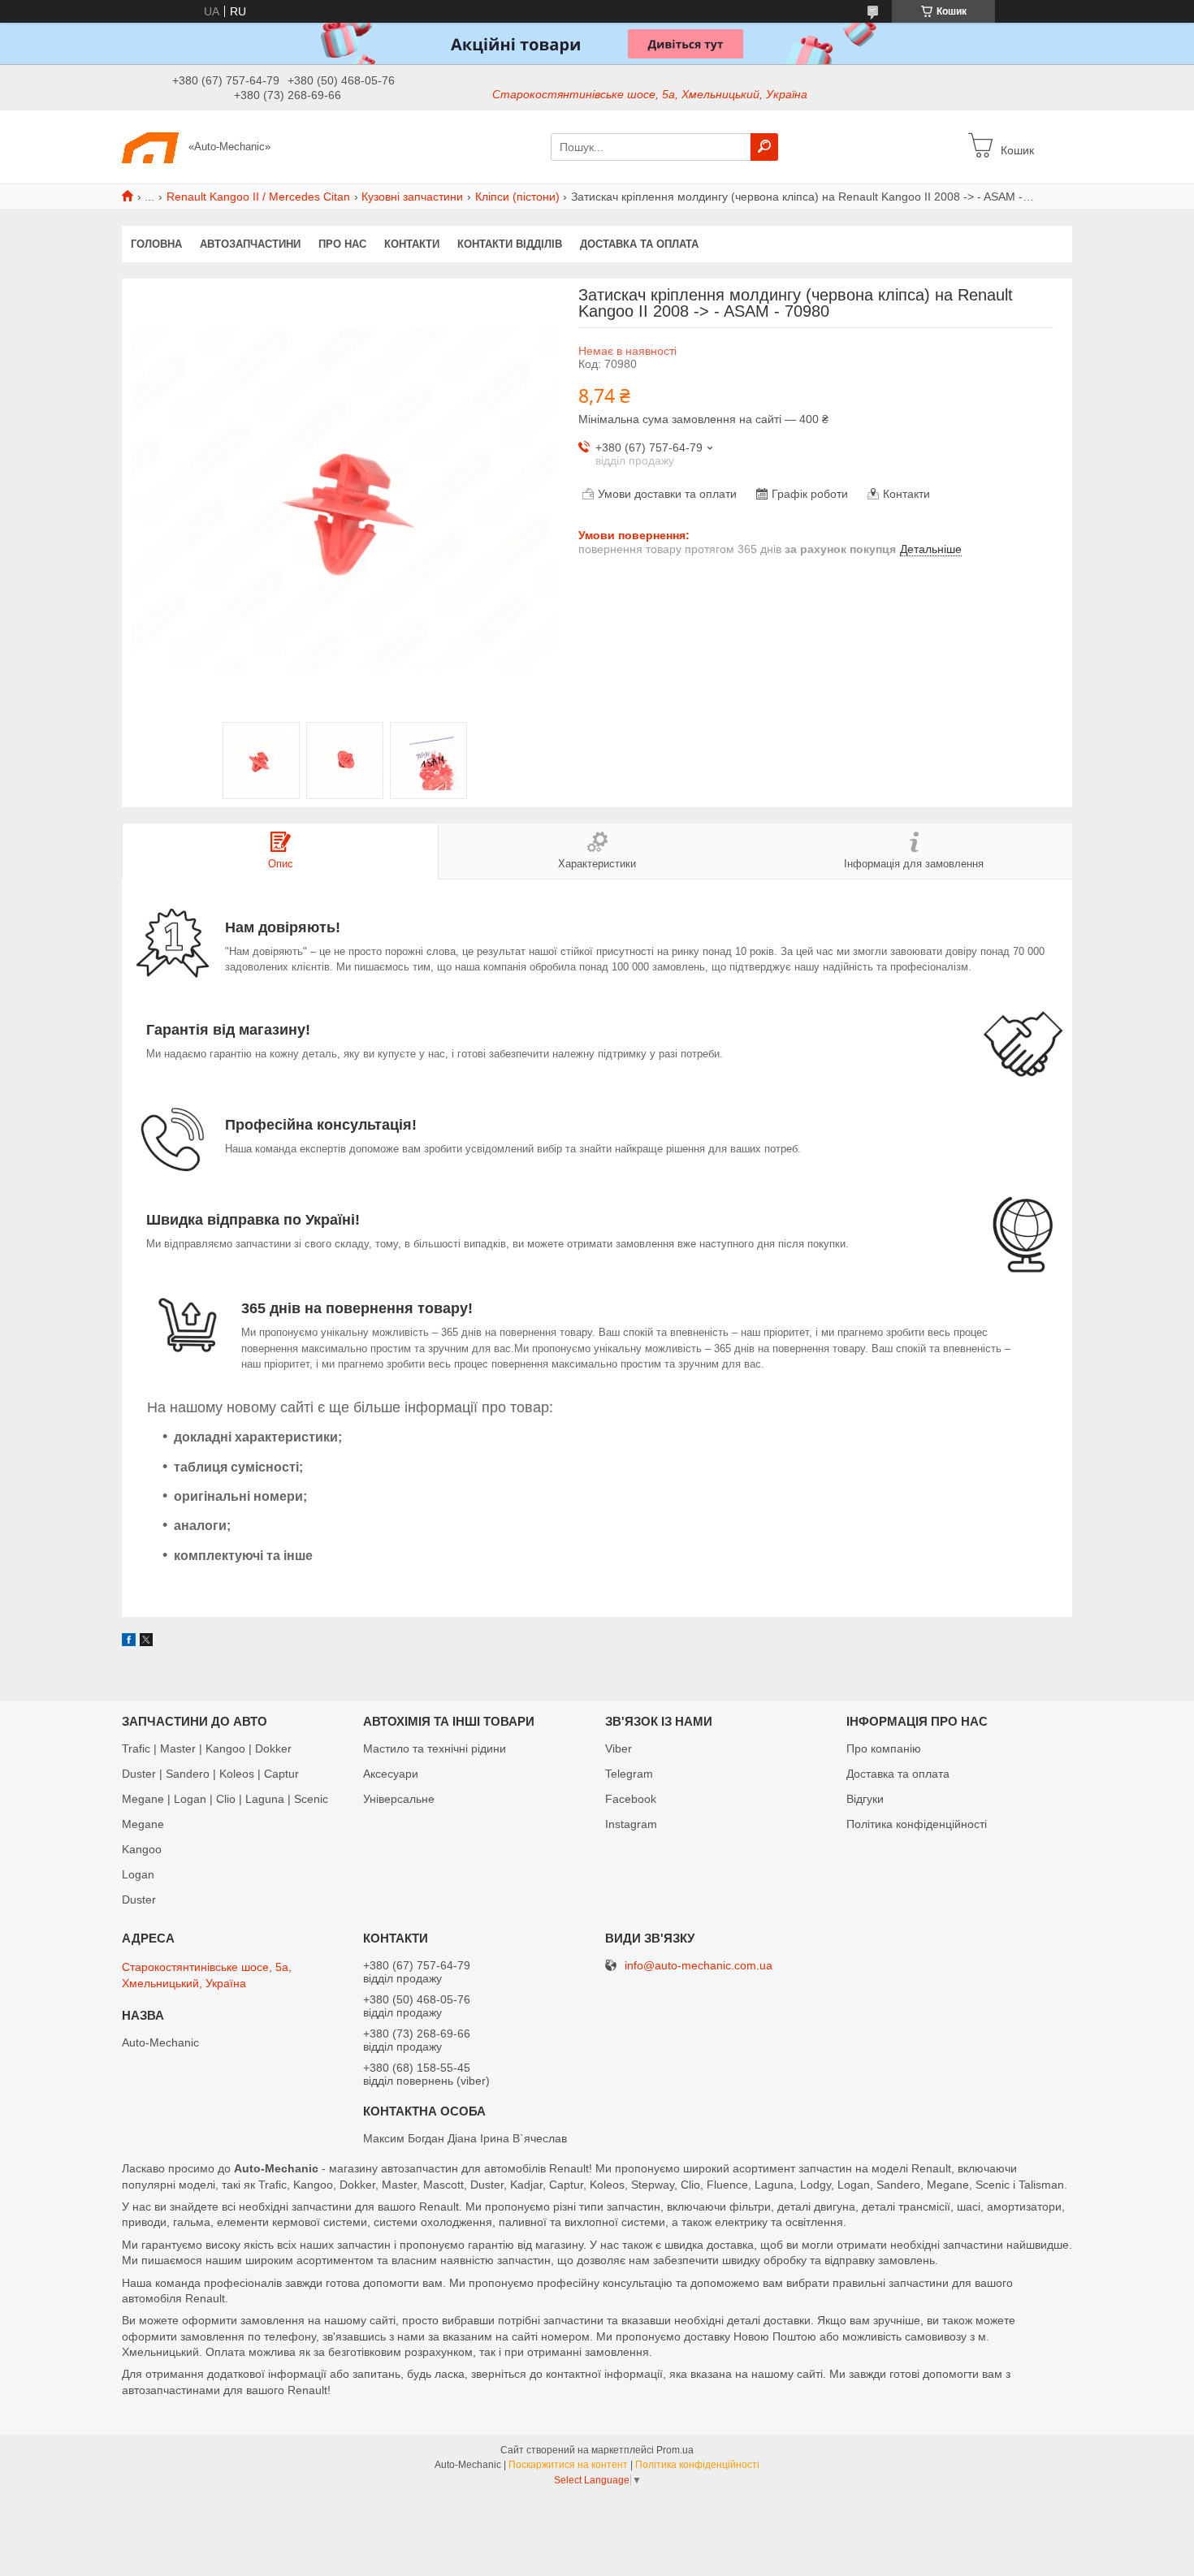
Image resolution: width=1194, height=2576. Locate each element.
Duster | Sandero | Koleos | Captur (210, 1774)
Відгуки (865, 1799)
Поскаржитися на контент (568, 2465)
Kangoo (142, 1849)
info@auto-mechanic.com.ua (699, 1966)
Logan (138, 1874)
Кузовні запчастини (412, 197)
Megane (143, 1824)
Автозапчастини (250, 244)
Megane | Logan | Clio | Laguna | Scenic (225, 1799)
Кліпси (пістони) (517, 197)
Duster (139, 1900)
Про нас (342, 244)
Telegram (629, 1774)
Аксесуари (391, 1774)
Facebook (631, 1799)
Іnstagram (631, 1824)
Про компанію (884, 1748)
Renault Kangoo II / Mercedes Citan (258, 197)
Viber (619, 1748)
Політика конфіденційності (917, 1824)
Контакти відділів (510, 244)
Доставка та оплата (639, 244)
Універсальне (399, 1799)
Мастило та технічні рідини (435, 1748)
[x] (146, 1642)
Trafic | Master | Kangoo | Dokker (207, 1748)
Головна (156, 244)
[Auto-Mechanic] (150, 146)
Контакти (412, 244)
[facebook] (129, 1642)
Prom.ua (675, 2450)
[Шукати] (764, 147)
